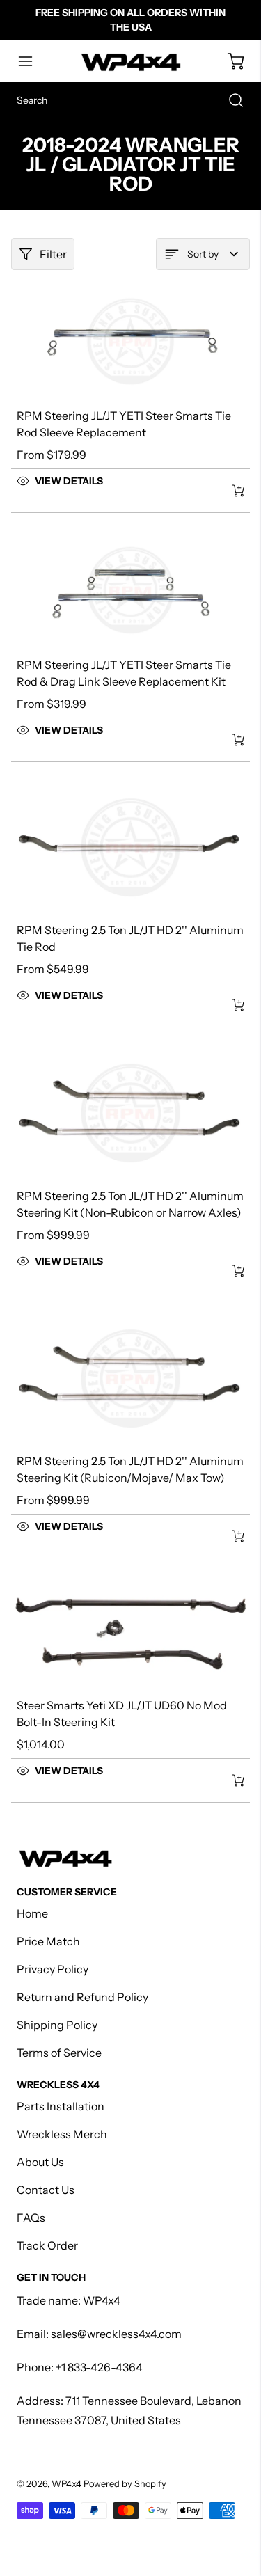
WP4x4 (66, 2484)
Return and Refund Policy (82, 1997)
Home (32, 1913)
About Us (40, 2162)
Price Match (48, 1941)
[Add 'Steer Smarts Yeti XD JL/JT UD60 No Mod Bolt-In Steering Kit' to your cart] (229, 1780)
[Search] (229, 100)
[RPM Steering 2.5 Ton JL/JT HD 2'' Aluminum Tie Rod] (130, 848)
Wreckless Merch (62, 2134)
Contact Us (46, 2190)
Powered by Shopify (125, 2484)
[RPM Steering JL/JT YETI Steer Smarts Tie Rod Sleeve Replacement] (130, 341)
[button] (32, 61)
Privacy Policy (53, 1969)
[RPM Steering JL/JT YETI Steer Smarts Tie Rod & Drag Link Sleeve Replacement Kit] (130, 590)
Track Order (47, 2245)
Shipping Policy (57, 2025)
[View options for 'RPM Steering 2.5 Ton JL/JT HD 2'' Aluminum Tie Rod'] (238, 1005)
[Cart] (229, 61)
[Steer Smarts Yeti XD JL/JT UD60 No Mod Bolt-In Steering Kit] (130, 1633)
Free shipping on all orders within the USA (130, 20)
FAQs (31, 2218)
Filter (53, 254)
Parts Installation (61, 2106)
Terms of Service (59, 2053)
